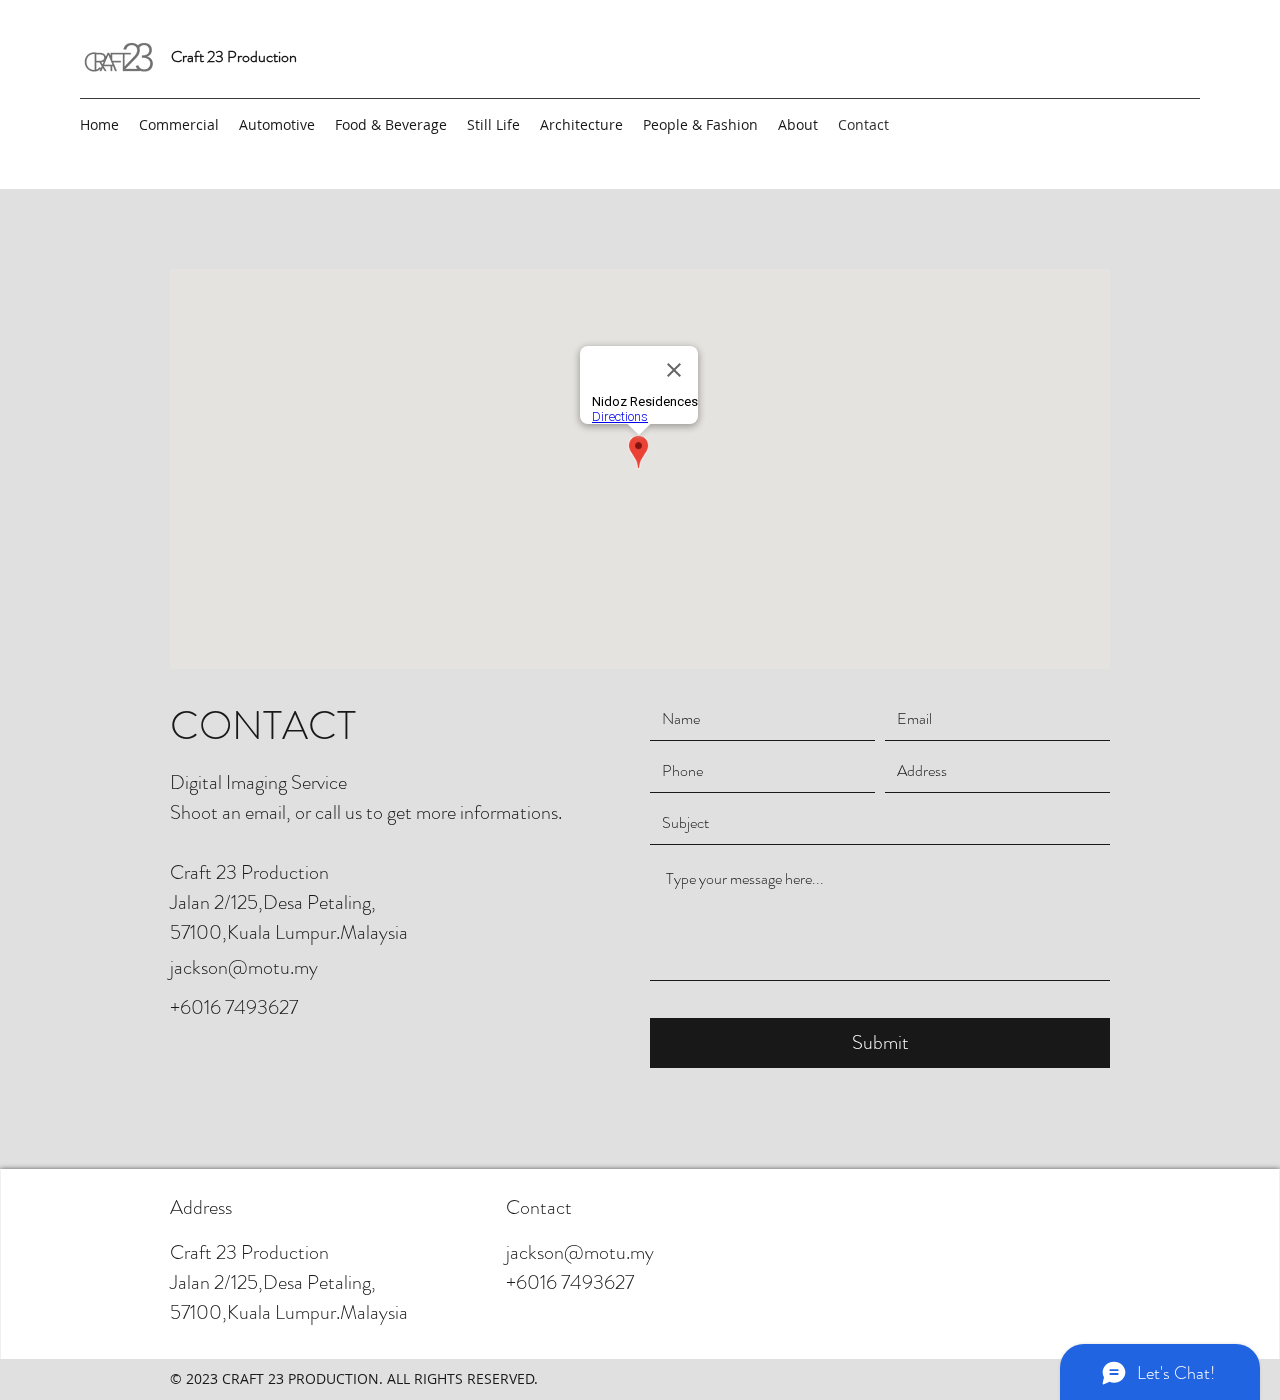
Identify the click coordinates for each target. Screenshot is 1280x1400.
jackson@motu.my (244, 967)
